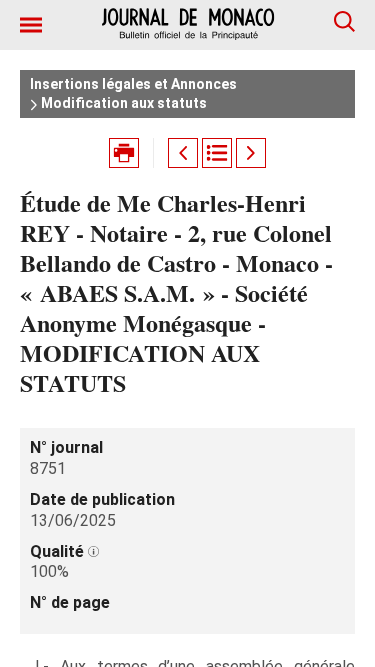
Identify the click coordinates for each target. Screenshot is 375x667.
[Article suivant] (251, 153)
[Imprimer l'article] (124, 153)
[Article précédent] (183, 153)
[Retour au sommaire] (217, 153)
